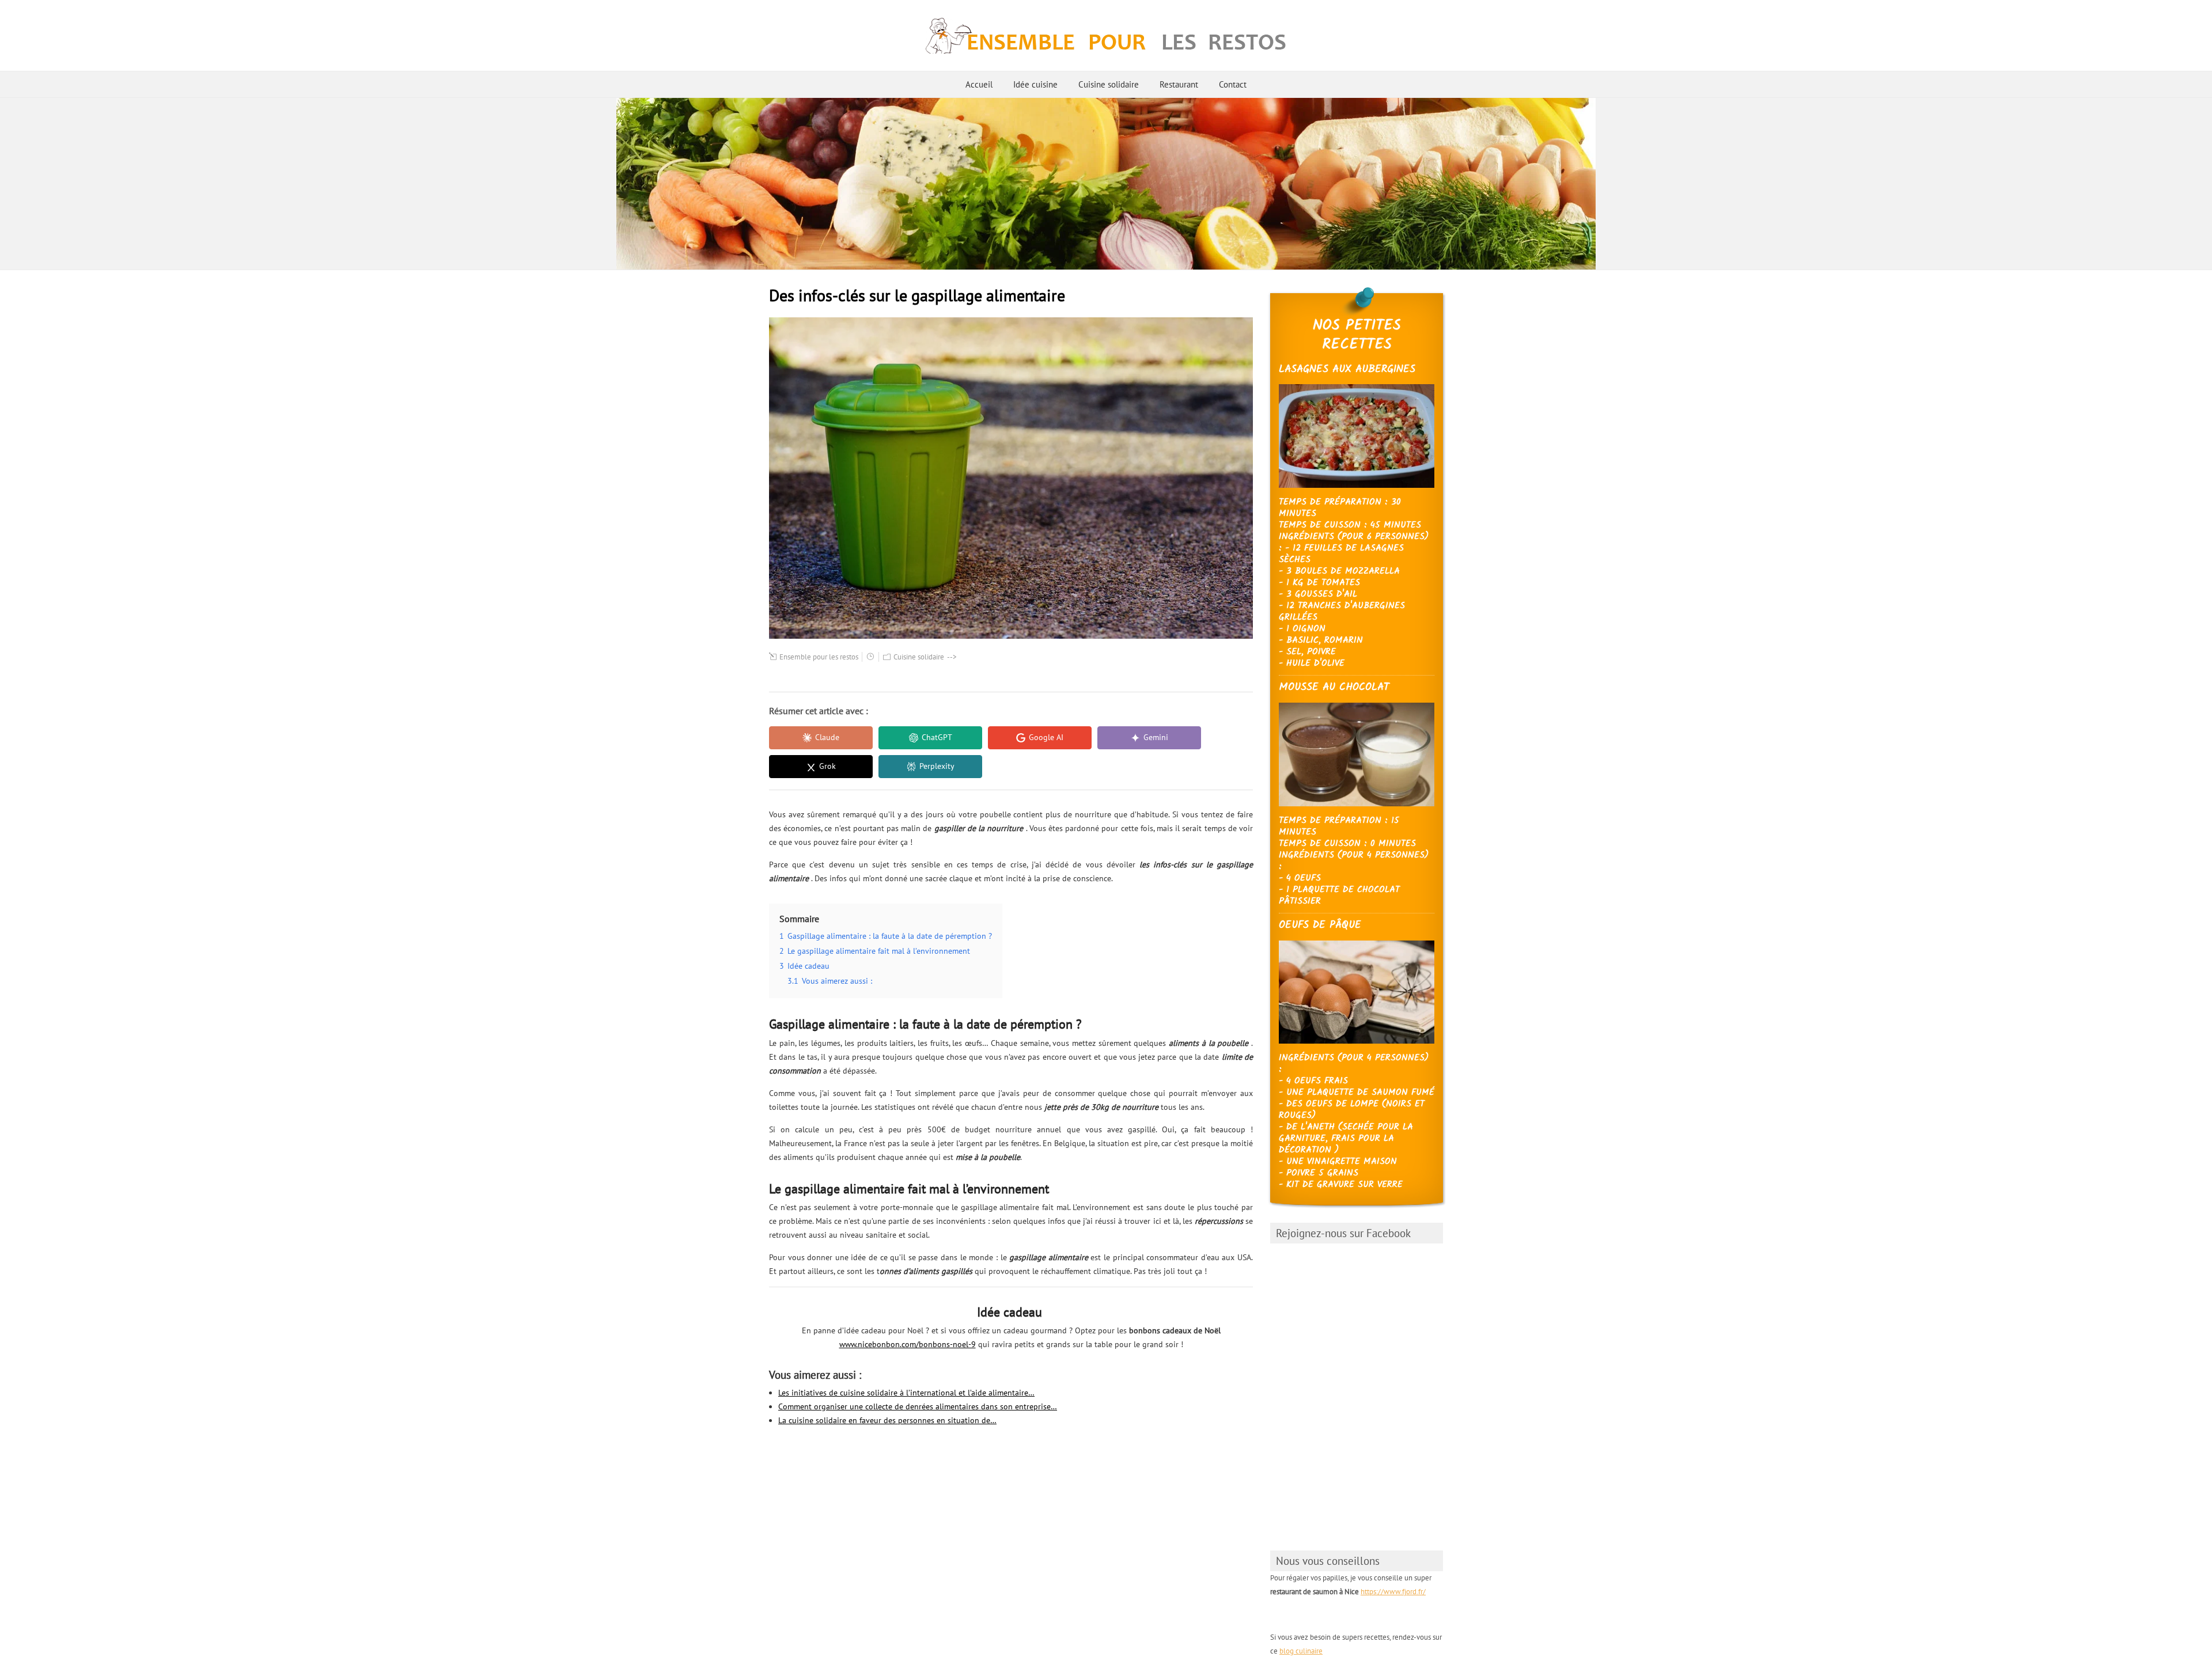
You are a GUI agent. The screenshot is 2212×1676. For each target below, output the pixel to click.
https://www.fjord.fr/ (1393, 1592)
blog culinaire (1301, 1651)
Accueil (979, 84)
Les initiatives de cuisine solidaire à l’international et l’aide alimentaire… (906, 1393)
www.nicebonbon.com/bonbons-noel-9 (908, 1344)
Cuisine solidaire (1109, 84)
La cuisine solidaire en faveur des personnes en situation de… (887, 1420)
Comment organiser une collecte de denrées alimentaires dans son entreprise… (918, 1406)
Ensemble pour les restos (819, 657)
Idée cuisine (1035, 84)
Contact (1233, 84)
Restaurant (1179, 84)
